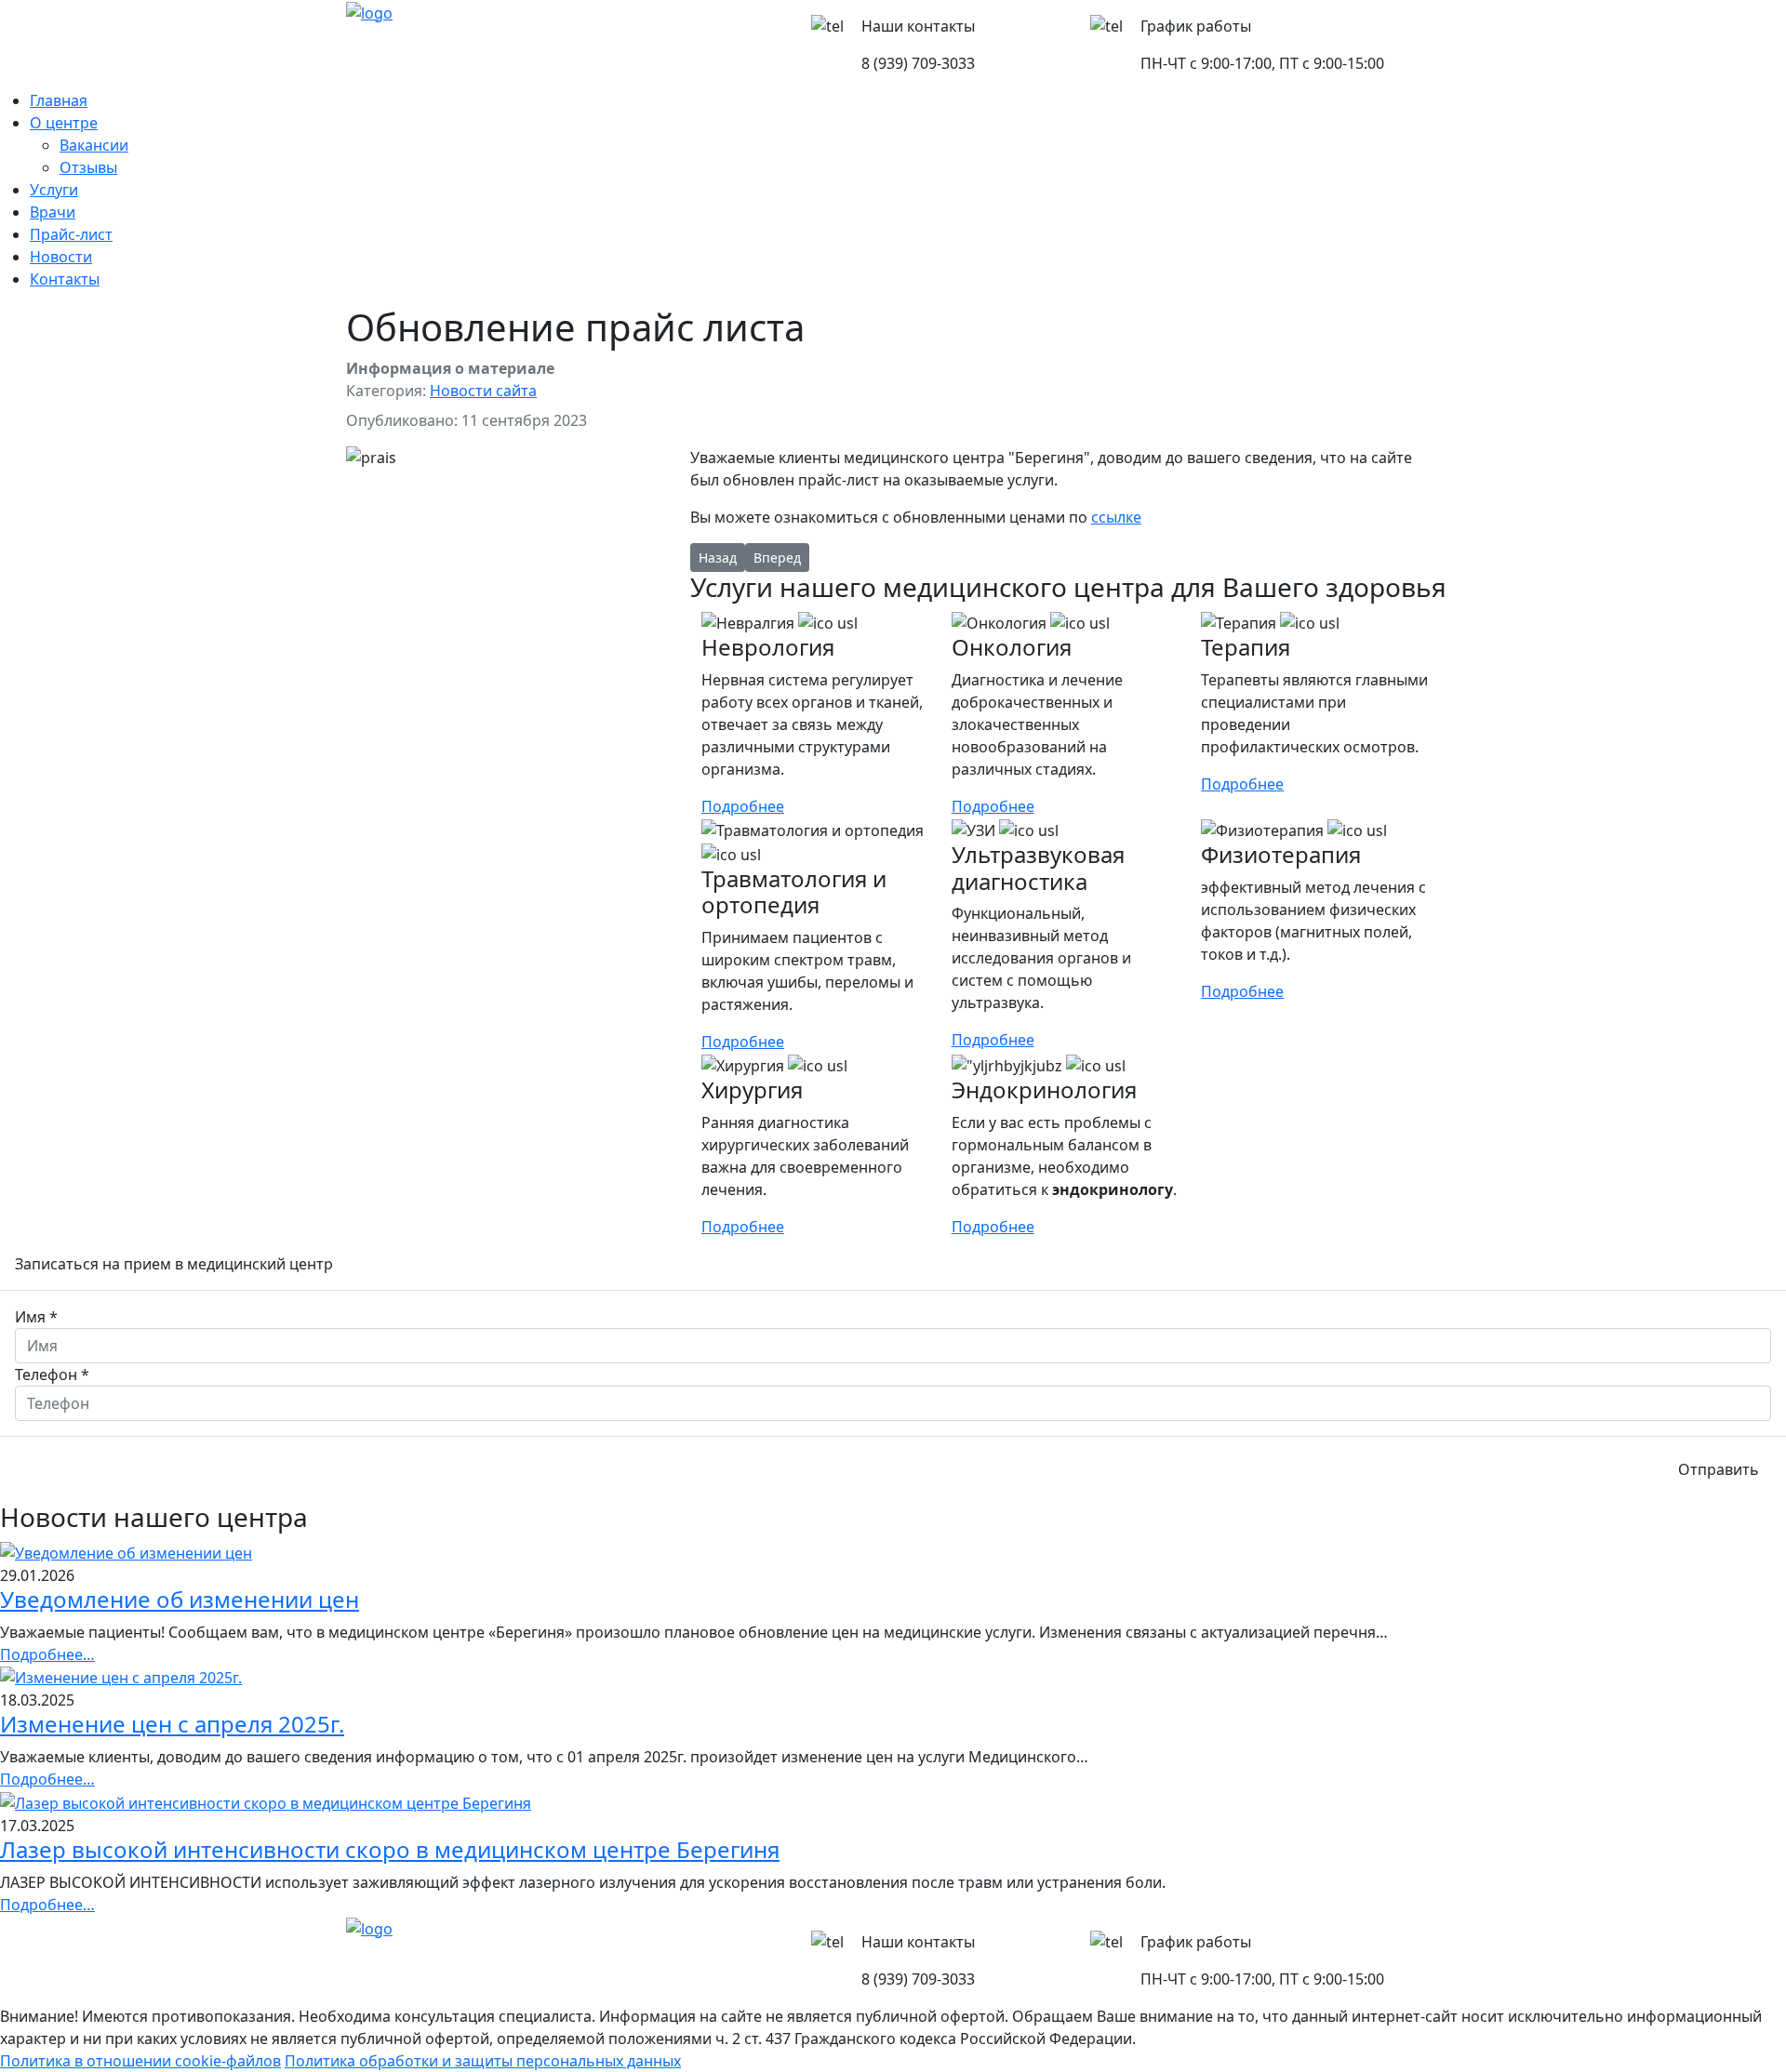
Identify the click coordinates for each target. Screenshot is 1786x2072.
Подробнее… (47, 1654)
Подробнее (743, 806)
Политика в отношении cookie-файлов (140, 2061)
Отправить (1719, 1469)
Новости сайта (483, 391)
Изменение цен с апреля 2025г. (172, 1724)
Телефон (52, 1375)
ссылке (1116, 517)
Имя (36, 1317)
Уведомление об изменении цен (180, 1599)
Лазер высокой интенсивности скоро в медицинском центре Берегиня (390, 1849)
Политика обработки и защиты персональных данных (483, 2061)
